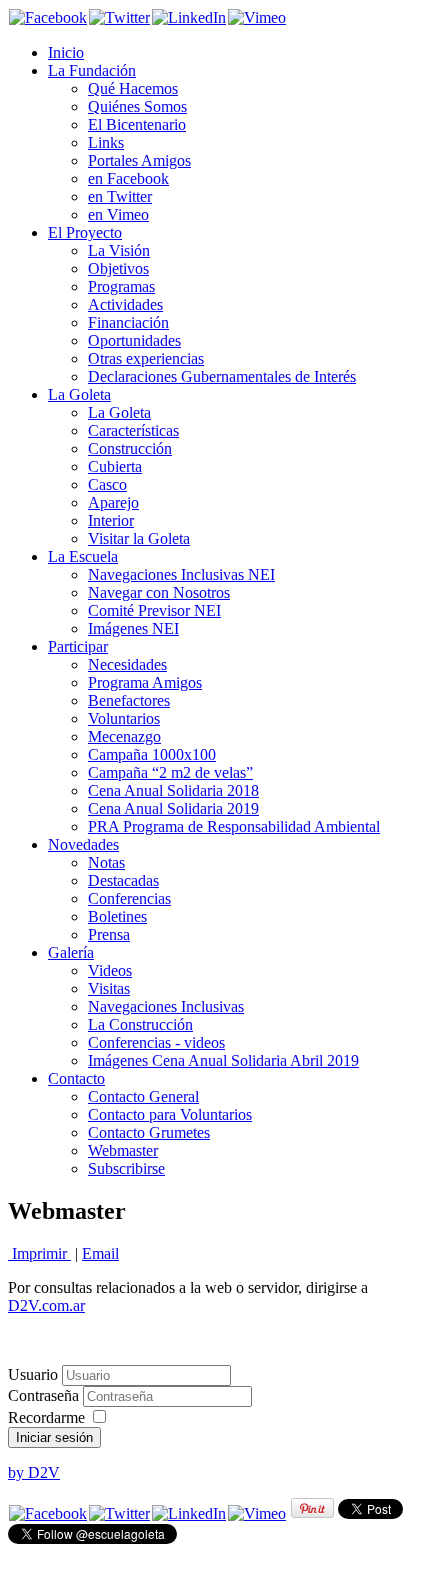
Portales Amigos (139, 160)
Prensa (109, 934)
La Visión (119, 250)
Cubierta (115, 466)
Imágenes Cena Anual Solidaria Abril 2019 (223, 1060)
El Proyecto (85, 232)
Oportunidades (134, 340)
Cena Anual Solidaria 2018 (173, 790)
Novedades (83, 844)
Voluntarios (124, 718)
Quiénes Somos (137, 106)
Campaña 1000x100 (152, 754)
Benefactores (129, 700)
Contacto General (143, 1096)
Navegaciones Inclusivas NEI (181, 574)
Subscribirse (126, 1168)
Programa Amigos (145, 682)
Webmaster (123, 1150)
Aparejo (113, 502)
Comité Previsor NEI (154, 610)
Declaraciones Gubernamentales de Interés (222, 376)
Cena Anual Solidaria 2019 (173, 808)
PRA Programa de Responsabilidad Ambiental (234, 826)
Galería (71, 952)
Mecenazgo (124, 736)
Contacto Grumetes (149, 1132)
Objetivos (118, 268)
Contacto (76, 1078)
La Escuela (83, 556)
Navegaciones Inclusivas (166, 1006)
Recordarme (46, 1417)
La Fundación (92, 70)
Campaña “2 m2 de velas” (170, 772)
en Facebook (128, 178)
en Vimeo (118, 214)
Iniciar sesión (54, 1437)
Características (133, 430)
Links (106, 142)
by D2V (34, 1472)
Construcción (130, 448)
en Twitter (120, 196)
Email (100, 1253)
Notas (106, 862)
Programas (121, 286)
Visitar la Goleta (139, 538)
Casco (107, 484)
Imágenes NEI (133, 628)
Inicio (66, 52)
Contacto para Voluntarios (170, 1114)
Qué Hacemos (133, 88)
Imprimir (39, 1253)
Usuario (33, 1374)
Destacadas (123, 880)
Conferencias (129, 898)
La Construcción (140, 1024)
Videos (110, 970)
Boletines (117, 916)
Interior (111, 520)
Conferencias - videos (156, 1042)
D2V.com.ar (46, 1305)
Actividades (125, 304)
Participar (78, 646)
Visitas (109, 988)
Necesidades (127, 664)
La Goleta (79, 394)
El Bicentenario (137, 124)
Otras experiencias (146, 358)
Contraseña (45, 1395)
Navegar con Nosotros (159, 592)
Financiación (128, 322)
